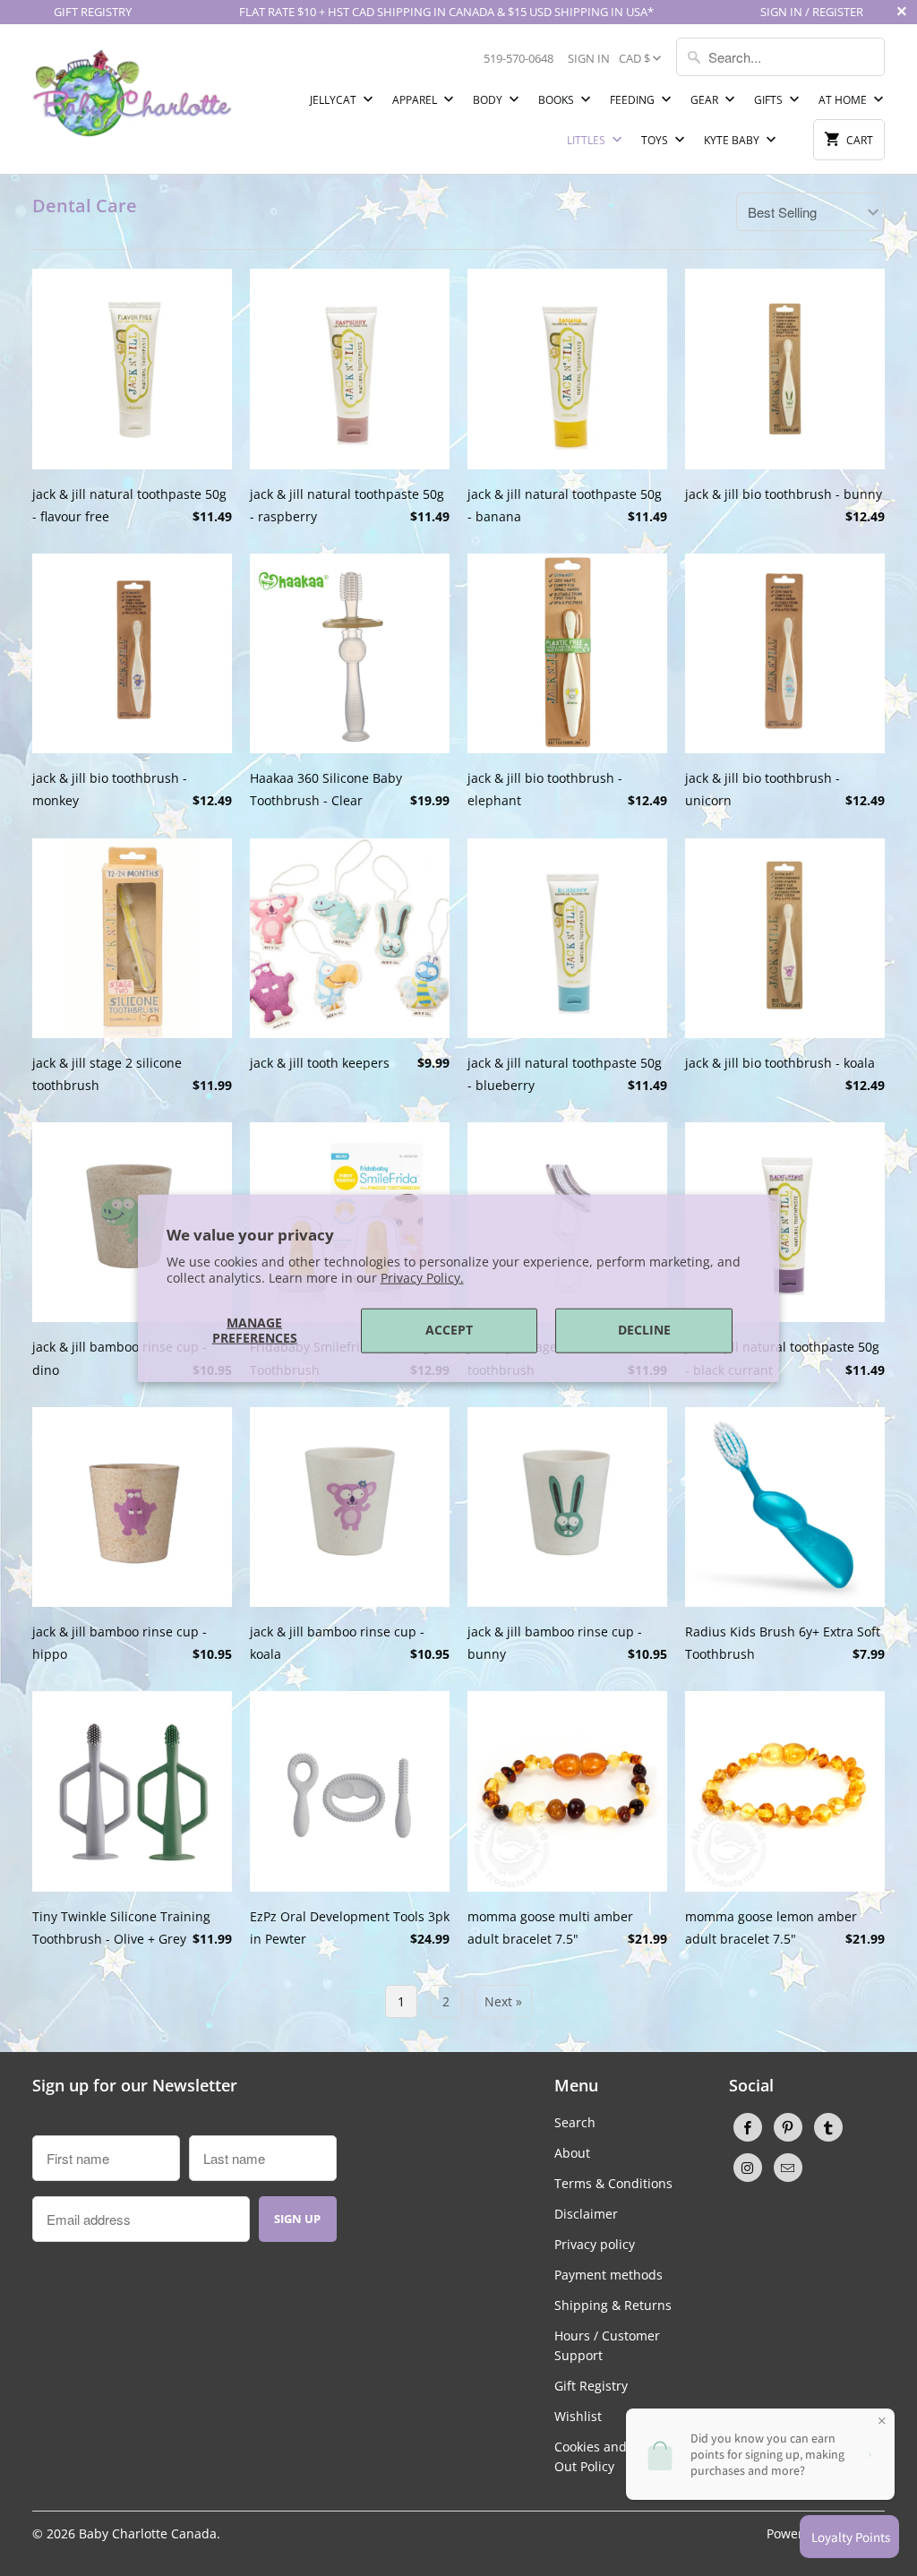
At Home (844, 100)
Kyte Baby (733, 140)
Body (489, 100)
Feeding (634, 100)
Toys (656, 140)
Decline (644, 1330)
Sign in (589, 58)
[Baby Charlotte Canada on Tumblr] (828, 2127)
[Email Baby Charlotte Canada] (788, 2168)
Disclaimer (586, 2214)
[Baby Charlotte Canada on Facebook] (748, 2127)
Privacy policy (595, 2244)
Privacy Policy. (422, 1278)
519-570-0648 (518, 58)
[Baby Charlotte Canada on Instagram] (748, 2168)
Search (575, 2122)
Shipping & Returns (613, 2305)
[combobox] (780, 57)
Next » (503, 2001)
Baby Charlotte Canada (148, 2533)
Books (557, 100)
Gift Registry (591, 2386)
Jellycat (334, 100)
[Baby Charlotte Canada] (132, 88)
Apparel (416, 100)
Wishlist (578, 2416)
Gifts (770, 100)
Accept (449, 1330)
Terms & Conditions (613, 2183)
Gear (706, 100)
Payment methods (608, 2275)
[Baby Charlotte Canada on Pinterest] (788, 2127)
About (572, 2153)
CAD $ (634, 58)
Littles (587, 140)
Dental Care (85, 206)
